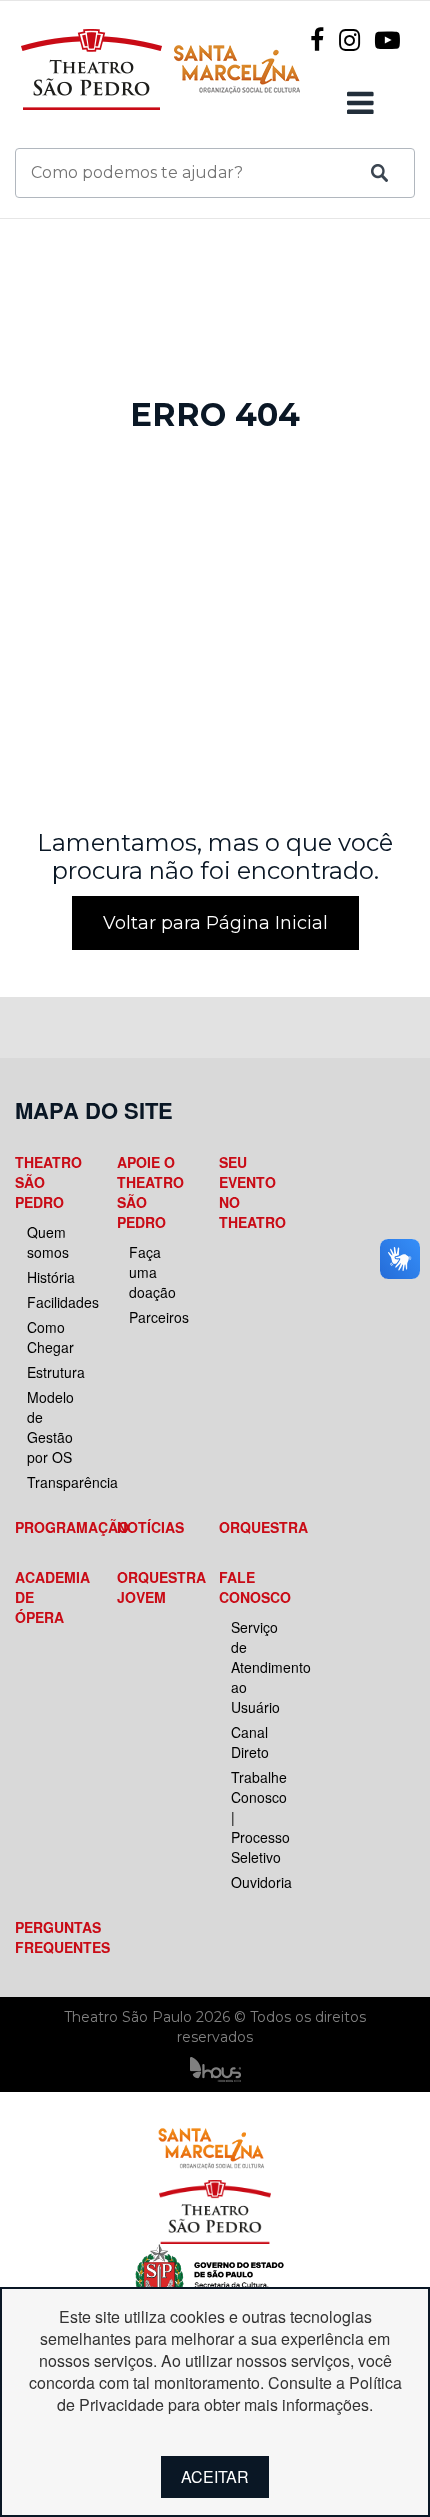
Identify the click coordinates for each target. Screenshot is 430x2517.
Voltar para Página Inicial (215, 923)
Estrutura (55, 1372)
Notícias (150, 1527)
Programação (49, 1527)
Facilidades (55, 1302)
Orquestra (253, 1527)
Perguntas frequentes (49, 1937)
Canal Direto (250, 1742)
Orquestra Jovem (151, 1587)
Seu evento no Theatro (252, 1192)
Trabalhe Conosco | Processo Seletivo (259, 1817)
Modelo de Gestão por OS (50, 1427)
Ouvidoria (259, 1882)
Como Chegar (50, 1337)
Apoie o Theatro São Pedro (150, 1192)
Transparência (55, 1482)
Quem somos (48, 1242)
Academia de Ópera (49, 1597)
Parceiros (157, 1317)
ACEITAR (215, 2476)
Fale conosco (253, 1587)
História (51, 1277)
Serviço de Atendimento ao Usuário (259, 1667)
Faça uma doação (152, 1272)
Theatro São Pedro (48, 1182)
